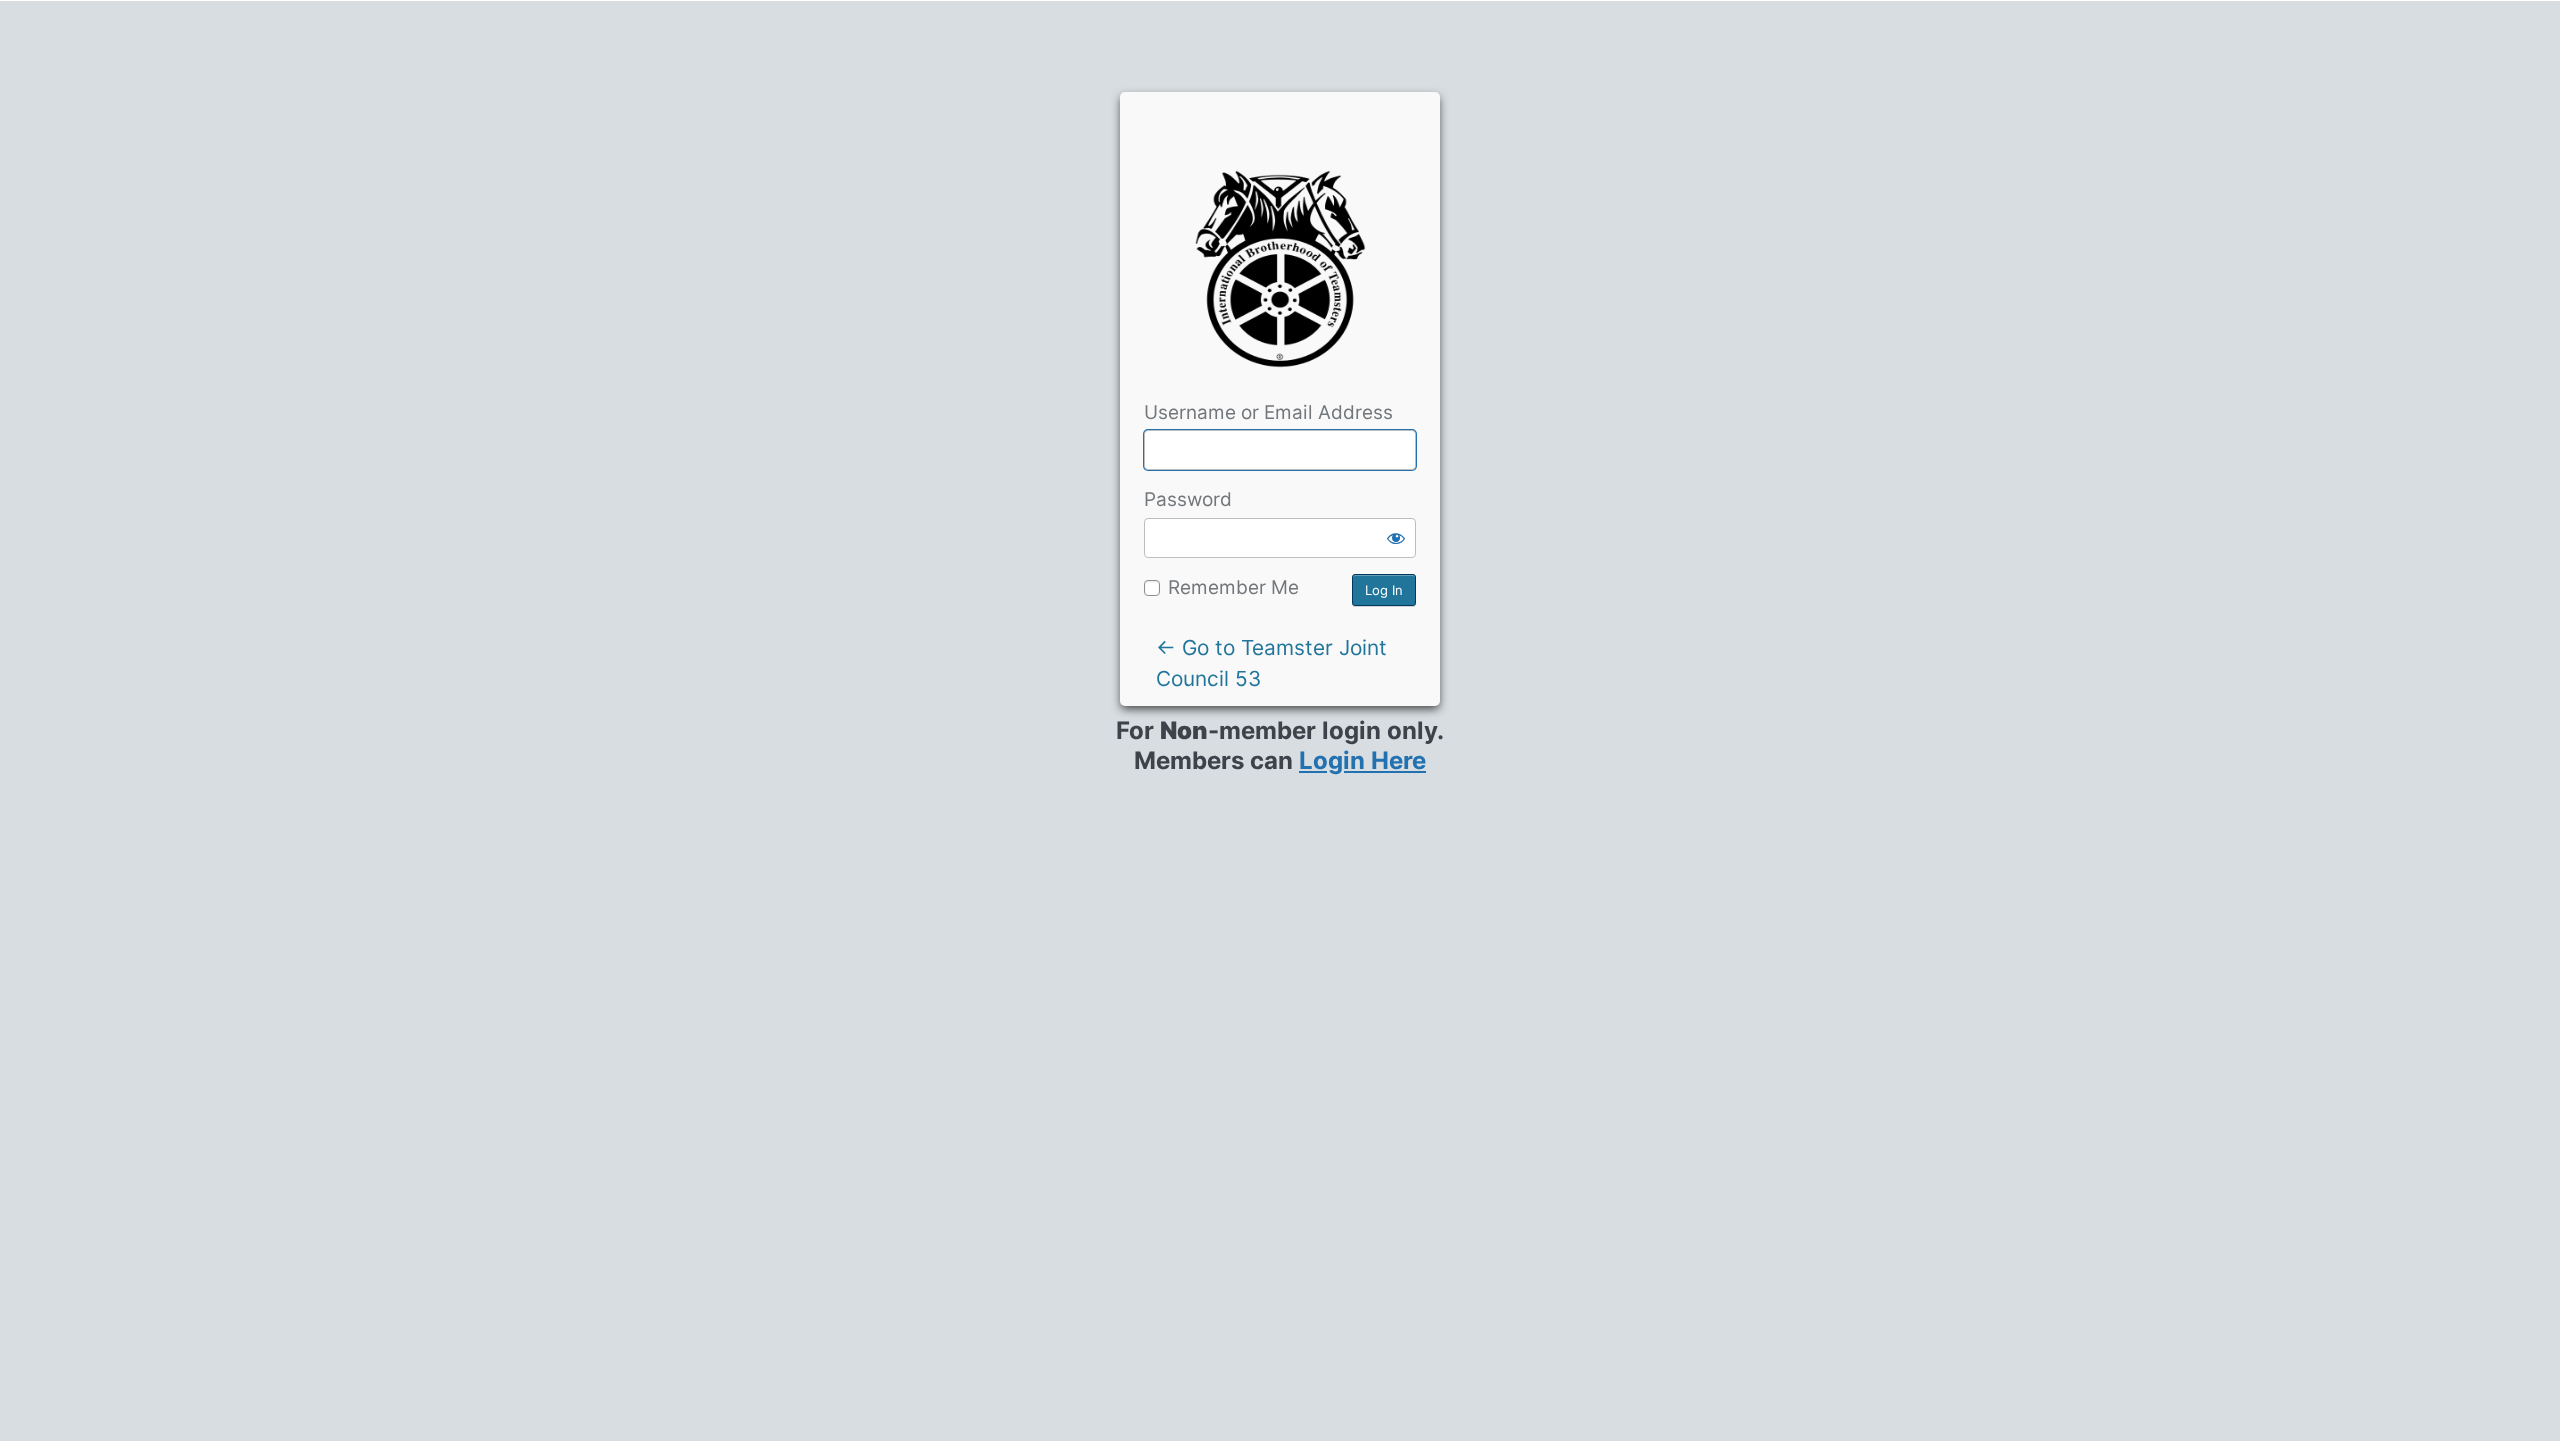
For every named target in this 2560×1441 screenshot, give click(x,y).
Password (1188, 499)
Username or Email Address (1268, 412)
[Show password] (1396, 538)
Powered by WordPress (1280, 276)
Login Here (1362, 760)
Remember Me (1233, 587)
